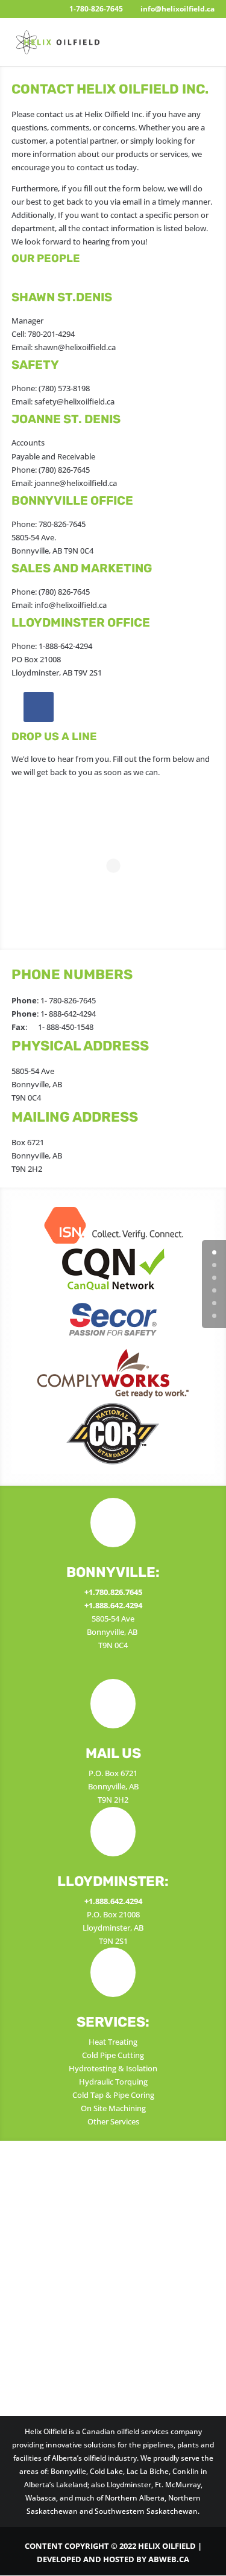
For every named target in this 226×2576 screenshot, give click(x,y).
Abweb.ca (169, 2559)
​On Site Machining (113, 2108)
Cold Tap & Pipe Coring (113, 2095)
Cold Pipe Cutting (113, 2055)
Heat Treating (113, 2042)
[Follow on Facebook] (39, 707)
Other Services (113, 2121)
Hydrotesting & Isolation (113, 2068)
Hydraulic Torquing (113, 2082)
